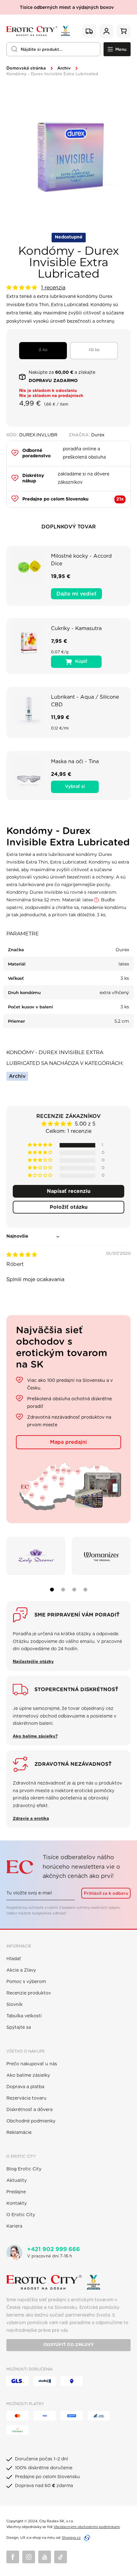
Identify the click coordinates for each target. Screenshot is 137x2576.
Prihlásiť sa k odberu (106, 1893)
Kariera (14, 2226)
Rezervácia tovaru (26, 2098)
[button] (22, 288)
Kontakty (17, 2203)
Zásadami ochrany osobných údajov (89, 1908)
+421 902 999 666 (54, 2250)
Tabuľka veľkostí (24, 2016)
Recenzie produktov (29, 1993)
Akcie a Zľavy (21, 1970)
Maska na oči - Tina (75, 762)
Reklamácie (19, 2133)
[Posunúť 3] (74, 1590)
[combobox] (53, 49)
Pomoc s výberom (26, 1982)
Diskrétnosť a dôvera (29, 2110)
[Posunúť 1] (52, 1590)
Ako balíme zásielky (28, 2075)
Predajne (16, 2192)
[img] (22, 1255)
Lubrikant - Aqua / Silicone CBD (85, 701)
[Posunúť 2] (63, 1590)
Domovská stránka (26, 68)
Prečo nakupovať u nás (32, 2064)
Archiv (64, 68)
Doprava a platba (25, 2087)
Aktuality (17, 2181)
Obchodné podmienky (31, 2121)
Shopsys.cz (71, 2538)
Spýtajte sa (19, 2028)
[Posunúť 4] (85, 1590)
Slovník (14, 2005)
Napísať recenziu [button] (69, 1191)
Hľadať (14, 1959)
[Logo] (38, 31)
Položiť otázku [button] (69, 1207)
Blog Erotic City (24, 2169)
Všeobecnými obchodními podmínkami (87, 2527)
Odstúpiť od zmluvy (68, 2345)
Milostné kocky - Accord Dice (81, 560)
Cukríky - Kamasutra (76, 629)
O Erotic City (21, 2215)
